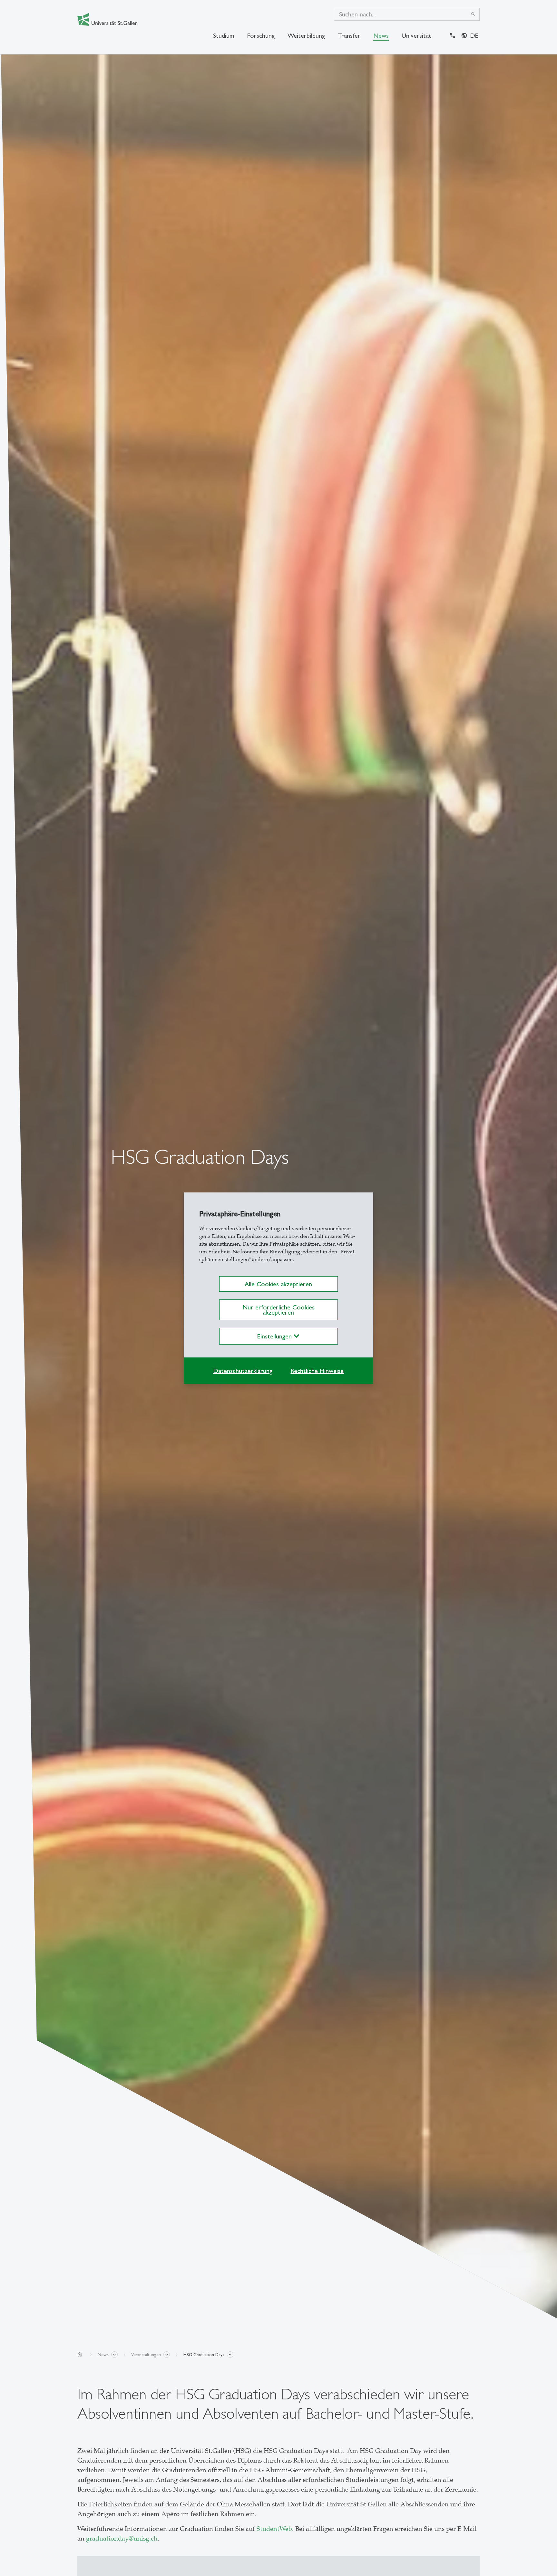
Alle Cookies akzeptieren (278, 1284)
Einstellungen (275, 1336)
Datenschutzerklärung (243, 1371)
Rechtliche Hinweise (317, 1371)
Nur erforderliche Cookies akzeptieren (278, 1310)
